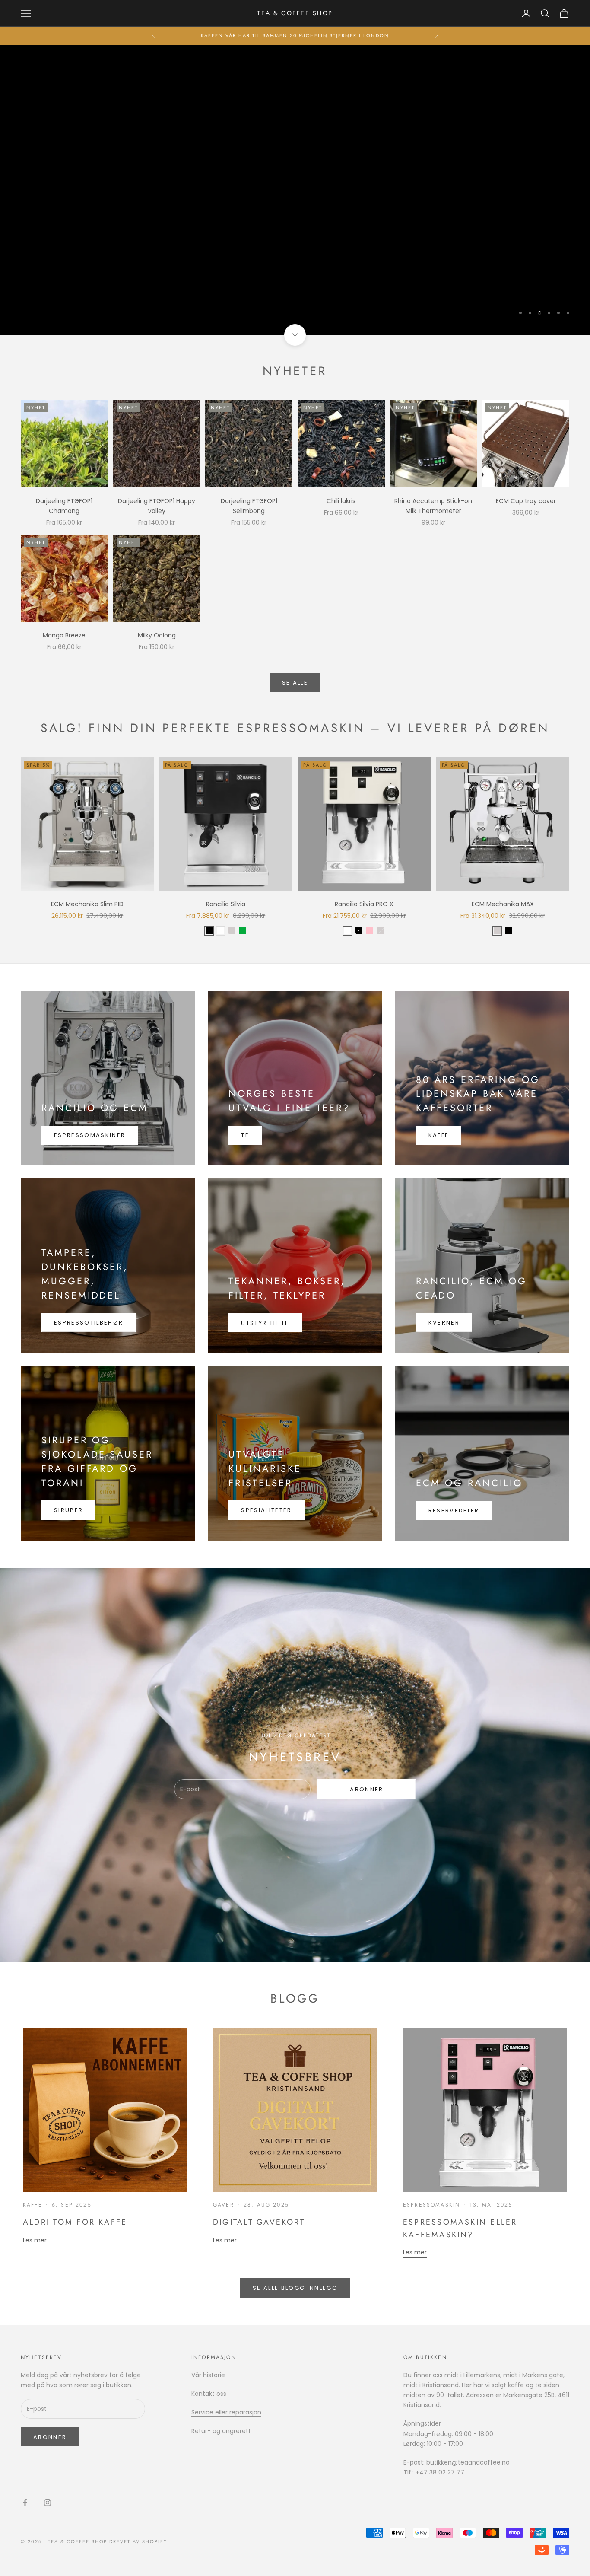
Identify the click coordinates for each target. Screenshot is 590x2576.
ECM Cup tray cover (526, 501)
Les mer (35, 2240)
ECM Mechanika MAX (503, 904)
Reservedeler (454, 1511)
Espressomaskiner (90, 1135)
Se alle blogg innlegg (295, 2288)
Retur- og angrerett (221, 2431)
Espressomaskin (431, 2205)
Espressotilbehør (89, 1323)
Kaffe (439, 1135)
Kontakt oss (209, 2394)
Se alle (295, 683)
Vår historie (208, 2375)
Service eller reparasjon (226, 2412)
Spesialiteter (266, 1510)
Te (245, 1135)
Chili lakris (341, 501)
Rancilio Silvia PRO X (364, 904)
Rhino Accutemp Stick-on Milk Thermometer (433, 506)
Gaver (224, 2205)
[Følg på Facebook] (25, 2503)
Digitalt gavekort (259, 2222)
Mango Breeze (64, 635)
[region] (295, 190)
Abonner (366, 1789)
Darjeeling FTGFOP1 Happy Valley (157, 506)
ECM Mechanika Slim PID (87, 904)
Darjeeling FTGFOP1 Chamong (64, 506)
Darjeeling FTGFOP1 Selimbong (249, 506)
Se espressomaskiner (295, 236)
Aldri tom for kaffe (75, 2222)
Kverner (444, 1323)
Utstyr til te (265, 1323)
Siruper (68, 1510)
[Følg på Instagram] (48, 2503)
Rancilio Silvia (226, 904)
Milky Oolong (157, 635)
